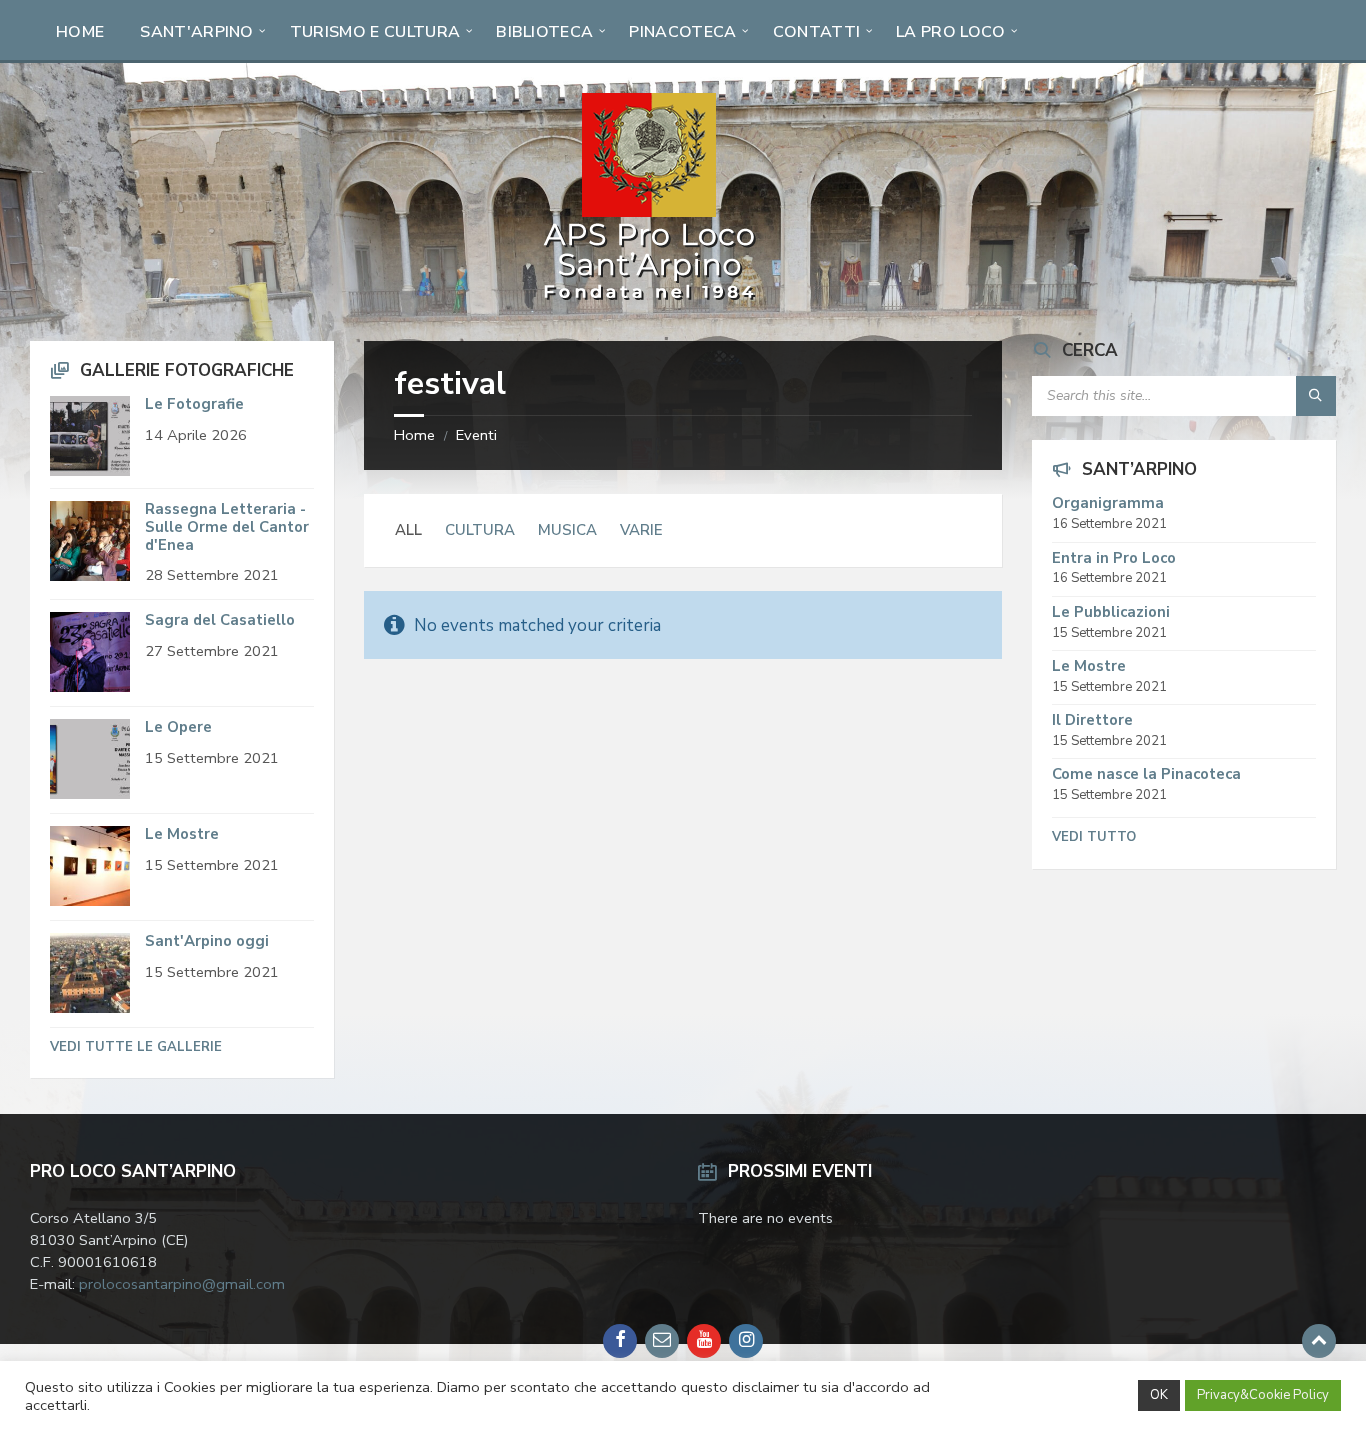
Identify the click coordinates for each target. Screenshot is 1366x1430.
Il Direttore (1092, 720)
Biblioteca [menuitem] (544, 32)
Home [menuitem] (80, 32)
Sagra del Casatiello (220, 620)
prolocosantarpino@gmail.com (182, 1284)
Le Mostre (182, 834)
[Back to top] (1319, 1341)
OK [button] (1159, 1395)
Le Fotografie (194, 404)
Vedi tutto (1094, 837)
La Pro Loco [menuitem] (951, 32)
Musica (567, 530)
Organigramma (1108, 503)
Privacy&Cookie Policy (1263, 1395)
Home (414, 435)
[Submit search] (1316, 396)
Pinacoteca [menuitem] (682, 32)
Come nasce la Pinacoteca (1146, 774)
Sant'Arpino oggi (207, 941)
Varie (641, 530)
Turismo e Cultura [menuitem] (375, 32)
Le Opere (178, 727)
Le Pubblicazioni (1111, 612)
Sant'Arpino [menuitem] (197, 32)
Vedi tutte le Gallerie (136, 1047)
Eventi (476, 435)
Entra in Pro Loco (1114, 558)
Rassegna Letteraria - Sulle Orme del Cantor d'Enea (227, 527)
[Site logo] (649, 300)
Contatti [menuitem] (817, 32)
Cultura (480, 530)
